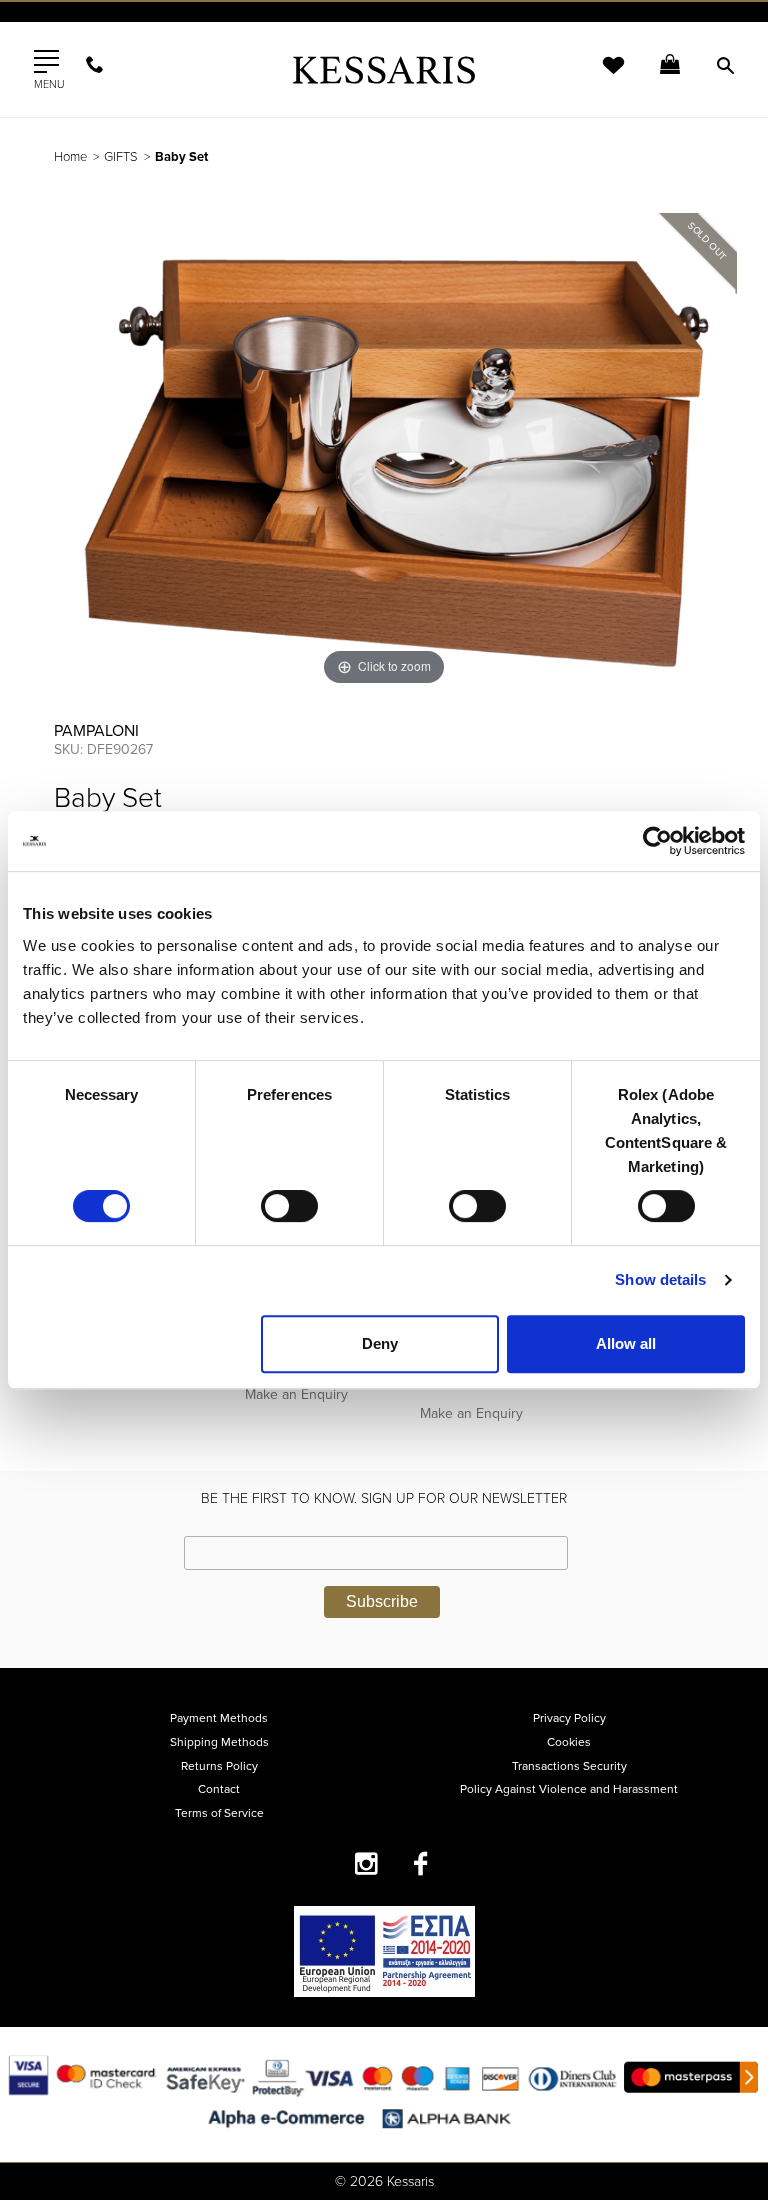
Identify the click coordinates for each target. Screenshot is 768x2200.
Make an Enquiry (296, 1394)
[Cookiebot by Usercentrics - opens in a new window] (657, 841)
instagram (366, 1863)
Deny (380, 1343)
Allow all (626, 1343)
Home (70, 157)
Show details (660, 1279)
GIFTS (121, 157)
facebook (421, 1863)
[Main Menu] (46, 62)
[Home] (384, 69)
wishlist (600, 77)
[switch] (289, 1206)
